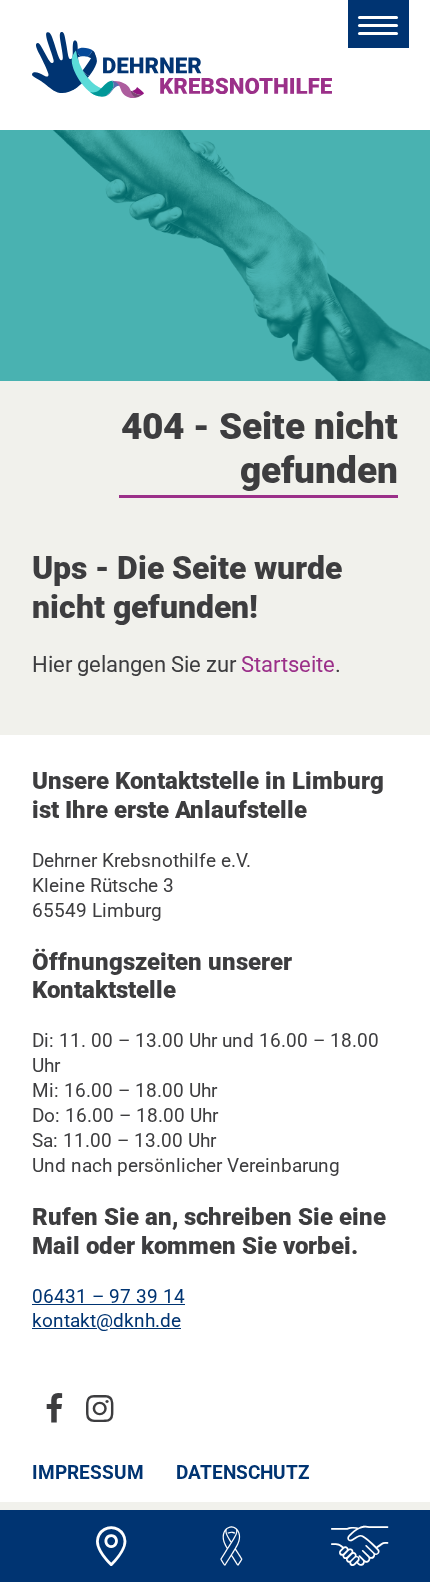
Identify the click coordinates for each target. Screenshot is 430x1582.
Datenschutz (243, 1472)
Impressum (88, 1472)
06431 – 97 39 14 (108, 1296)
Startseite (288, 664)
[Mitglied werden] (351, 1546)
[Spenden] (231, 1546)
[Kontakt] (111, 1546)
